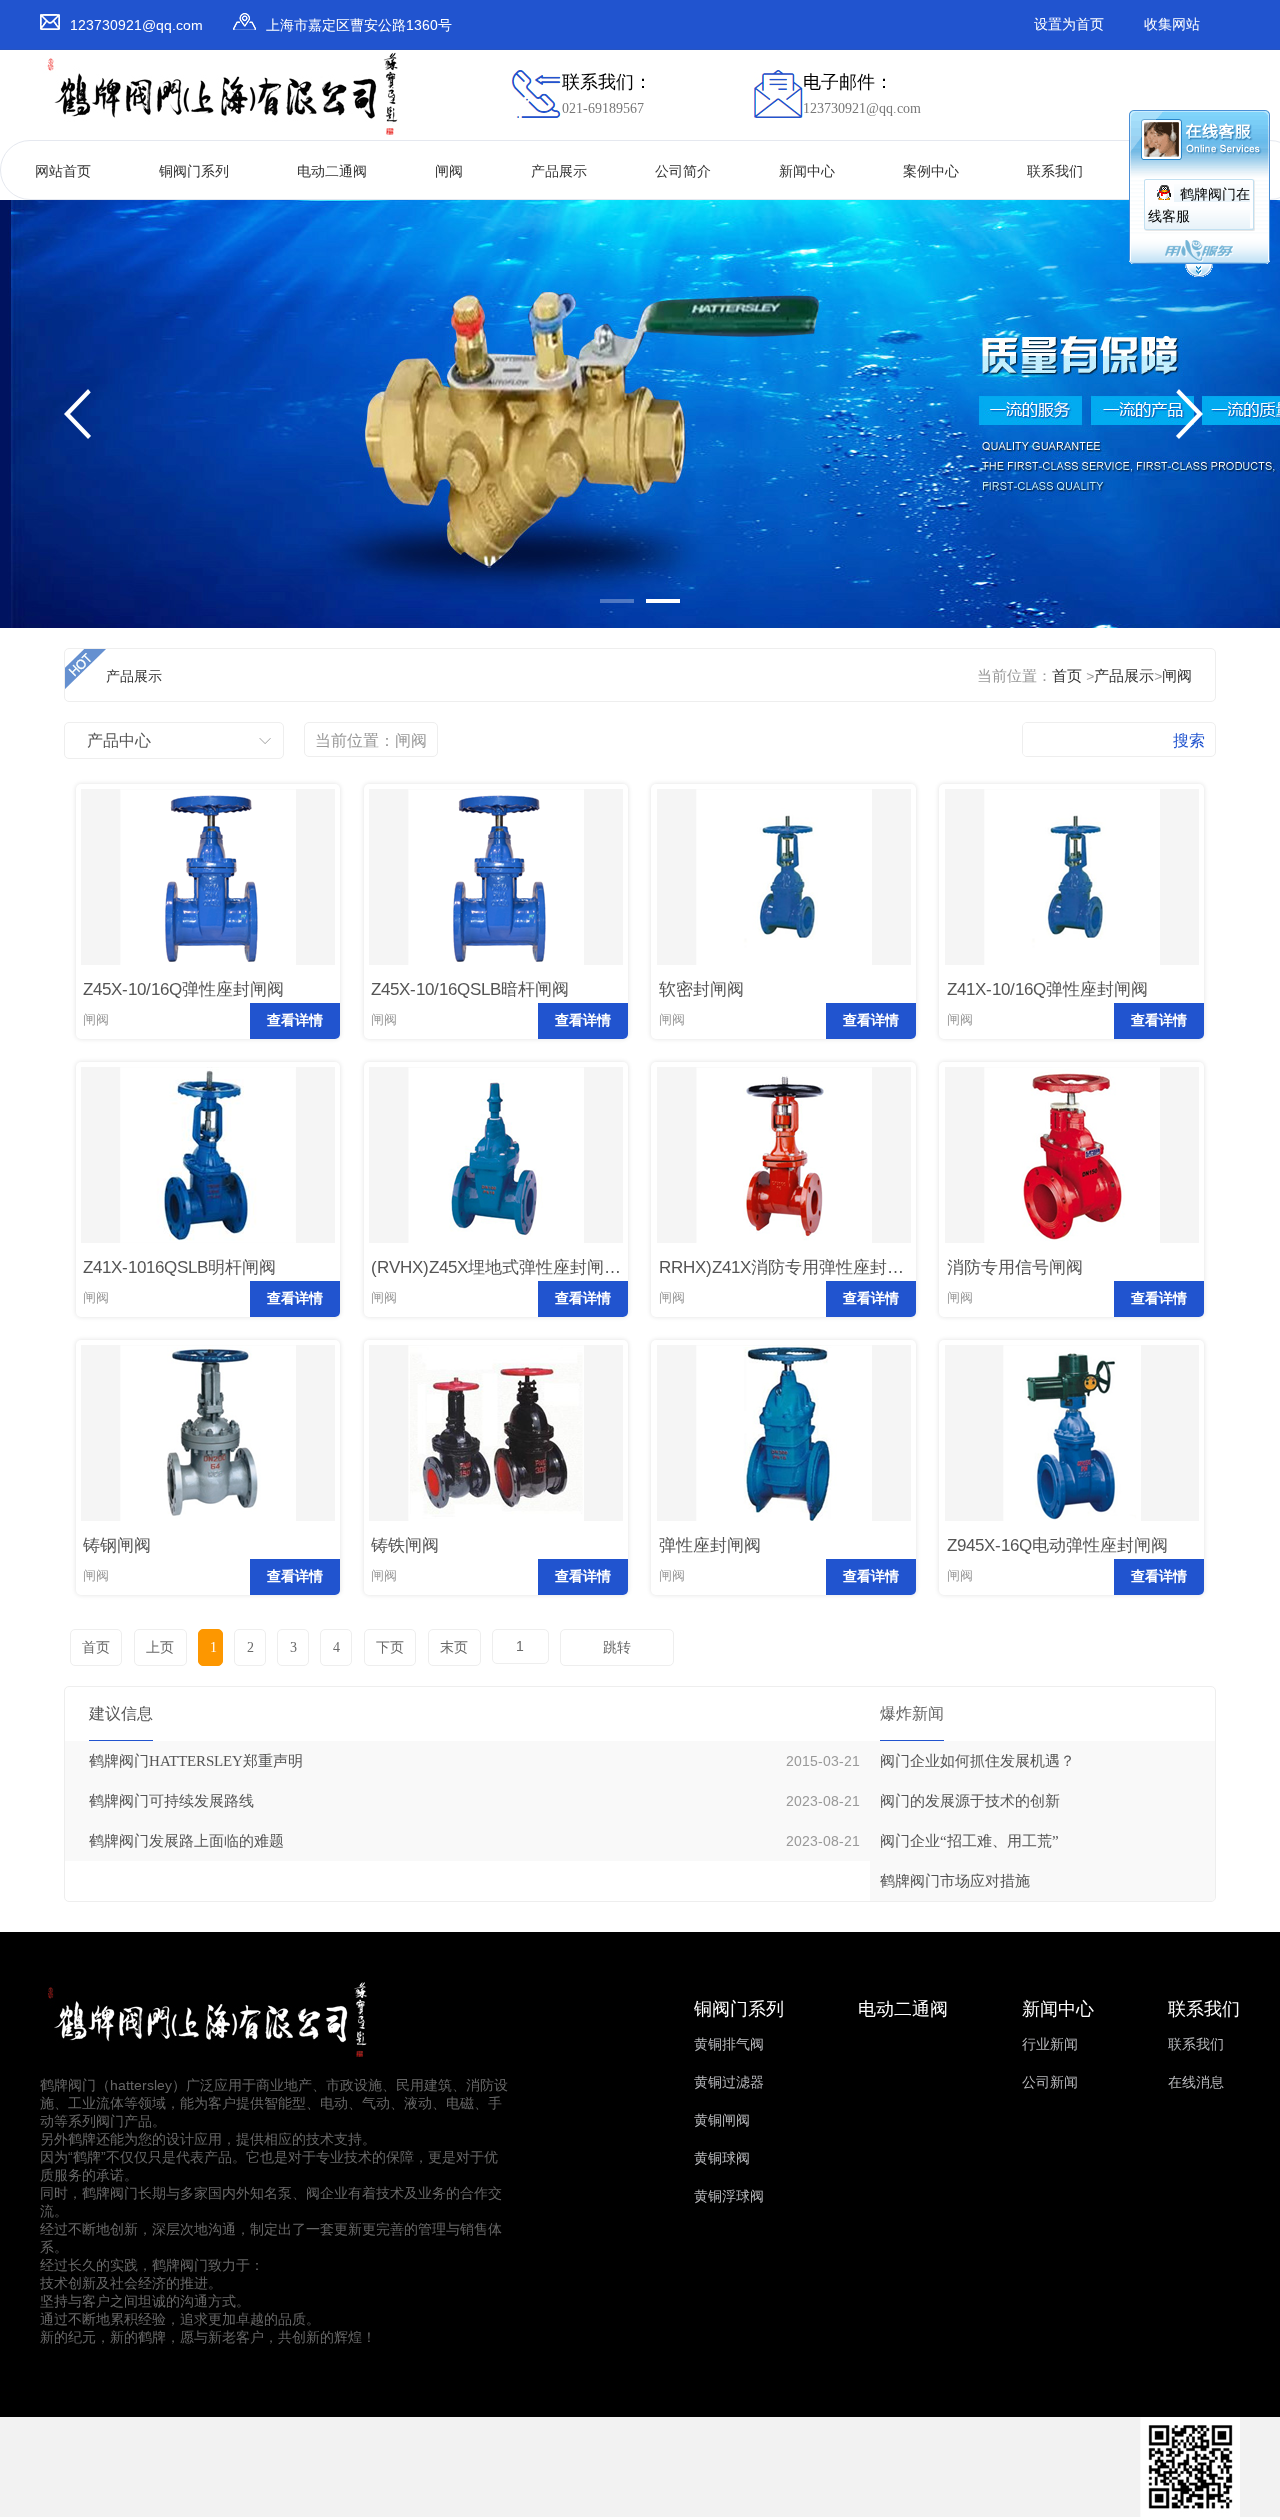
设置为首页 (1069, 24)
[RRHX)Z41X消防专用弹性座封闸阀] (784, 1238)
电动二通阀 (332, 171)
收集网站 (1172, 24)
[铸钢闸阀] (208, 1516)
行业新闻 (1050, 2044)
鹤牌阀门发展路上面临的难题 (186, 1841)
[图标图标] (1190, 2512)
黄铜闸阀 (722, 2120)
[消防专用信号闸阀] (1072, 1238)
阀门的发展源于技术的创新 (970, 1801)
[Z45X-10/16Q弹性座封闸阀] (208, 960)
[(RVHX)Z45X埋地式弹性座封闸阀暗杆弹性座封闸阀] (496, 1238)
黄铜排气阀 (729, 2044)
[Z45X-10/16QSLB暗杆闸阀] (496, 960)
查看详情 (295, 1020)
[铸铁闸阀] (496, 1516)
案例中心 (931, 171)
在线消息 (1196, 2082)
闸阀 (449, 171)
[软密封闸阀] (784, 960)
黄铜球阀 (722, 2158)
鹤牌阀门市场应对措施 (955, 1881)
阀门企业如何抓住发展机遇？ (977, 1761)
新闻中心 (807, 171)
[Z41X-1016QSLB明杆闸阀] (208, 1238)
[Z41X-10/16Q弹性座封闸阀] (1072, 960)
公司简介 (683, 171)
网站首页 (63, 171)
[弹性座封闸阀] (784, 1516)
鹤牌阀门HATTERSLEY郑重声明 (196, 1761)
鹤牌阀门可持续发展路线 (171, 1801)
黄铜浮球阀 (729, 2196)
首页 (1067, 676)
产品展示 (559, 171)
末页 (454, 1647)
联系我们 (1055, 171)
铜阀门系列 (194, 171)
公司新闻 (1050, 2082)
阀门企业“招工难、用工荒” (969, 1841)
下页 (390, 1647)
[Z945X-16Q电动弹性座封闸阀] (1072, 1516)
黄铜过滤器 (729, 2082)
